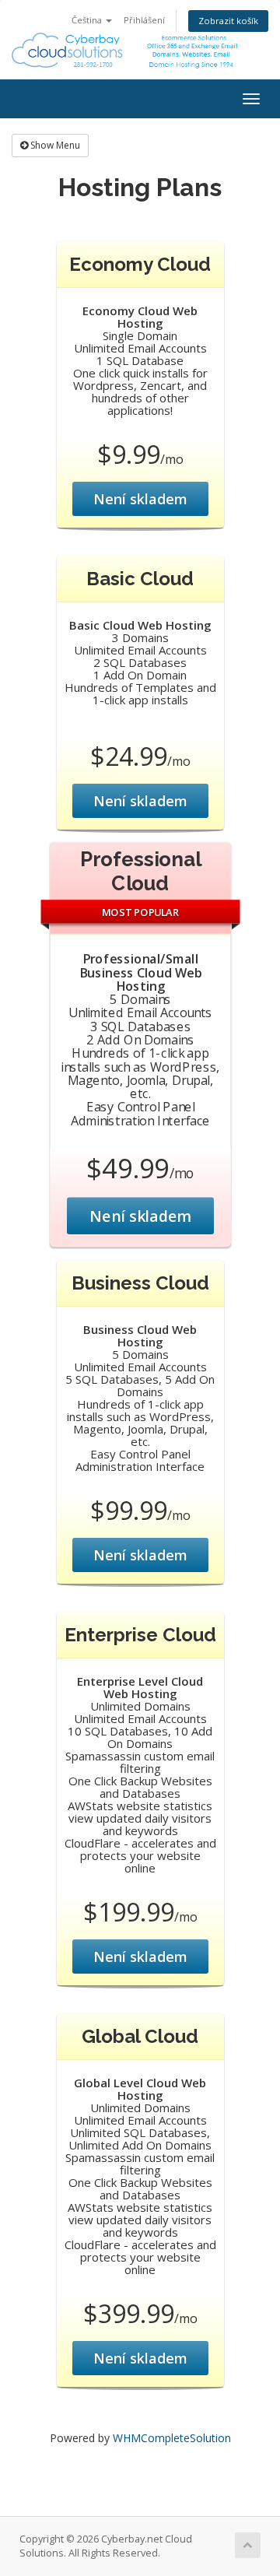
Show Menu (54, 145)
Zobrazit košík (228, 21)
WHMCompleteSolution (172, 2438)
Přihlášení (144, 20)
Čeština (88, 20)
